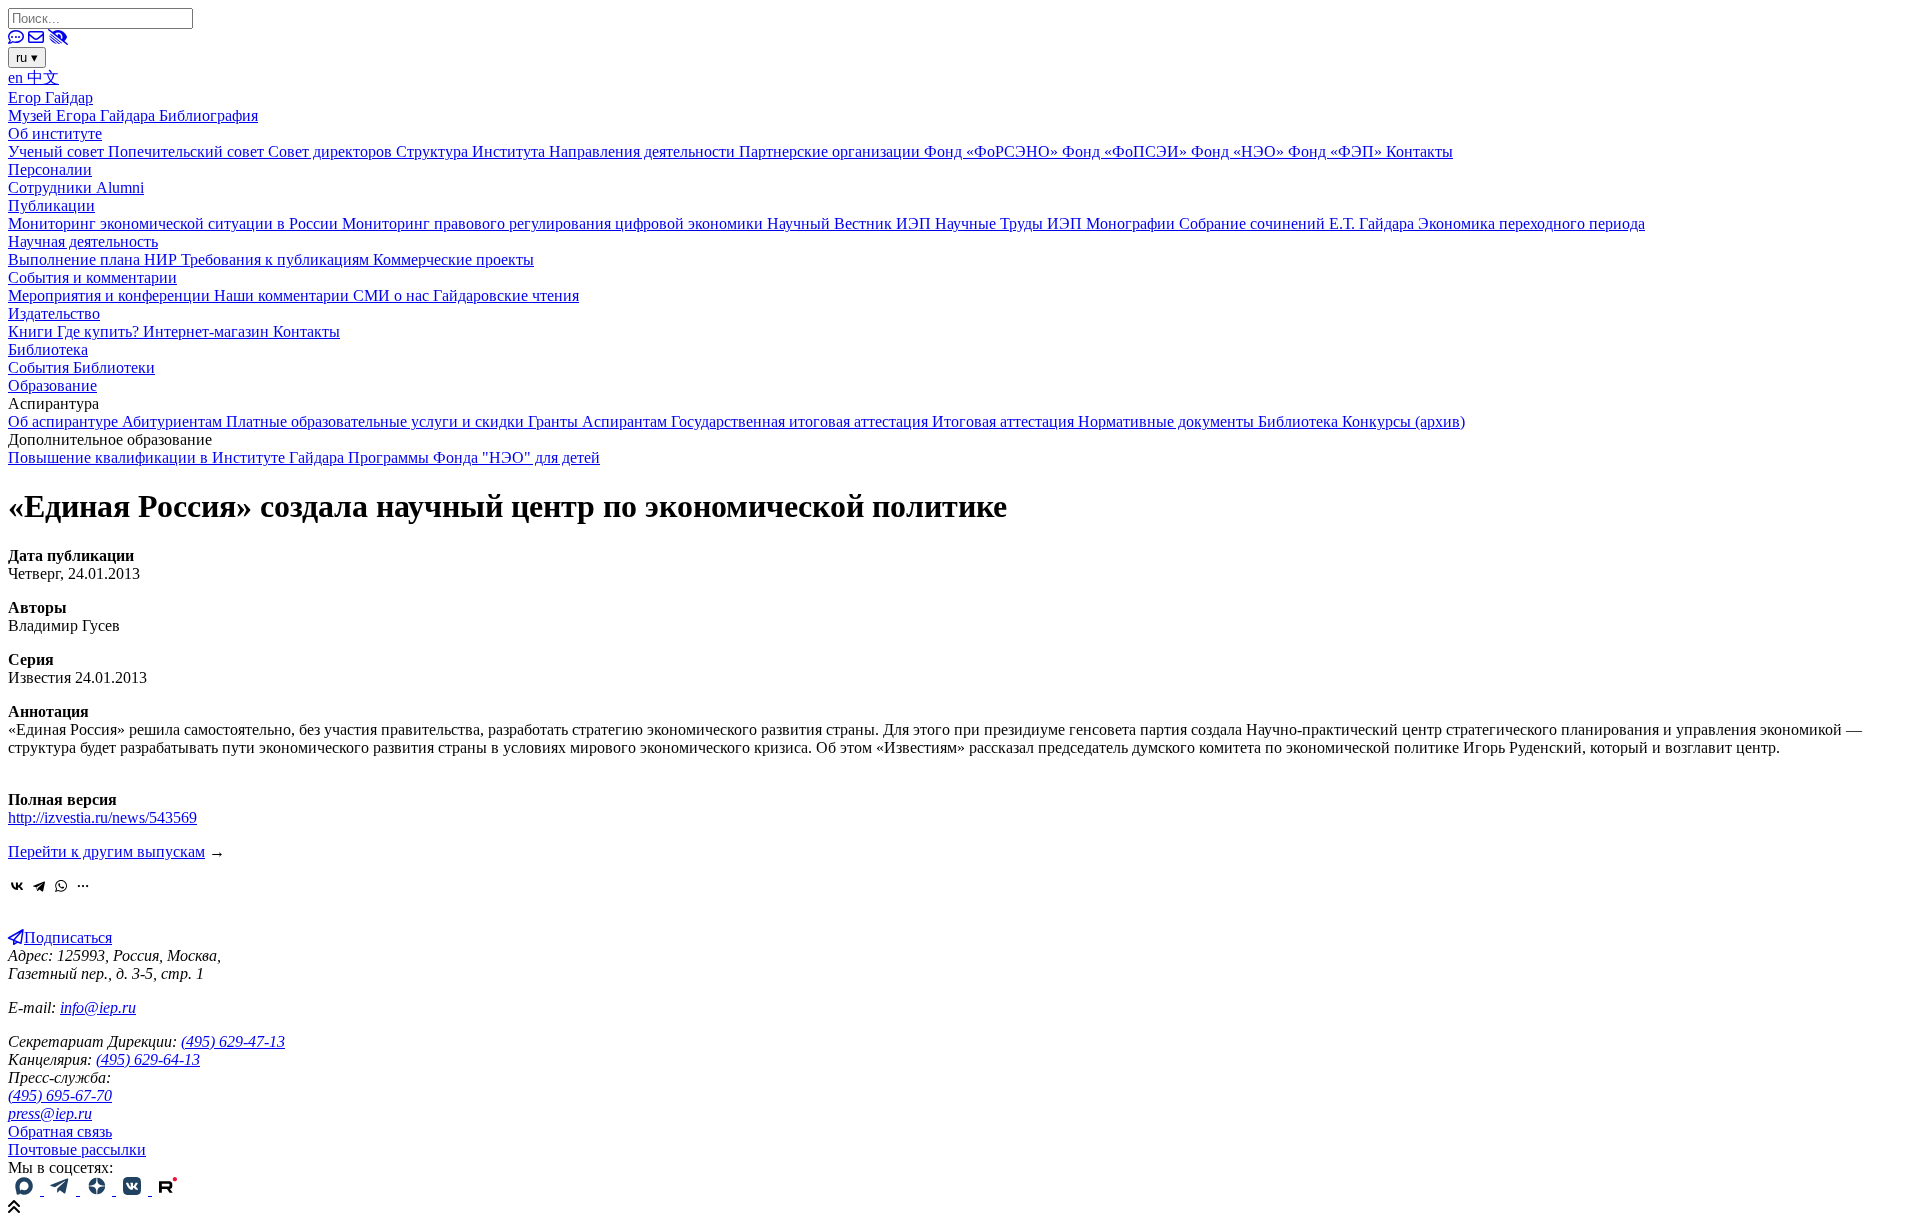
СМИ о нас (393, 295)
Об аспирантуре (65, 421)
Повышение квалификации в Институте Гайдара (178, 457)
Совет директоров (332, 151)
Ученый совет (58, 151)
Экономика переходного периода (1531, 223)
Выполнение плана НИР (94, 259)
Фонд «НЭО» (1239, 151)
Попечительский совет (188, 151)
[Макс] (26, 1189)
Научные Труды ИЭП (1010, 223)
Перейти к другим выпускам (106, 851)
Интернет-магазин (208, 331)
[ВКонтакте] (17, 886)
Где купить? (100, 331)
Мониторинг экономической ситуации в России (175, 223)
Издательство (54, 313)
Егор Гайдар (50, 97)
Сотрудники (52, 187)
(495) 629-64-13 (148, 1059)
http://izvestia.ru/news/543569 (102, 817)
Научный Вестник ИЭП (851, 223)
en (17, 77)
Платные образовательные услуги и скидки (377, 421)
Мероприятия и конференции (111, 295)
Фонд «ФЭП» (1337, 151)
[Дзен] (98, 1189)
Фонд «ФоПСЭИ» (1126, 151)
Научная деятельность (83, 241)
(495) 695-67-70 (60, 1095)
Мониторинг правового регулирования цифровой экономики (554, 223)
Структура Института (472, 151)
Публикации (51, 205)
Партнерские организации (831, 151)
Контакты (1419, 151)
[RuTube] (168, 1189)
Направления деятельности (644, 151)
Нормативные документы (1168, 421)
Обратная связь (60, 1131)
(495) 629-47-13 (233, 1041)
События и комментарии (92, 277)
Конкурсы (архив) (1403, 421)
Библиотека (48, 349)
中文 (43, 77)
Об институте (55, 133)
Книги (32, 331)
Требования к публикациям (277, 259)
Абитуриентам (174, 421)
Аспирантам (626, 421)
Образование (52, 385)
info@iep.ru (98, 1007)
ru (27, 57)
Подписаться (68, 937)
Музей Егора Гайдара (83, 115)
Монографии (1132, 223)
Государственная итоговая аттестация (801, 421)
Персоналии (50, 169)
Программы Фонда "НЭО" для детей (474, 457)
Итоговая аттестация (1005, 421)
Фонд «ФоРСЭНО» (993, 151)
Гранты (555, 421)
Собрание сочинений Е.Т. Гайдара (1298, 223)
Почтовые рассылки (77, 1149)
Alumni (120, 187)
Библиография (208, 115)
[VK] (134, 1189)
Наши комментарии (283, 295)
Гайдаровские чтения (506, 295)
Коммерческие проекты (453, 259)
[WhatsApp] (61, 886)
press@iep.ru (50, 1113)
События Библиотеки (81, 367)
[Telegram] (39, 886)
